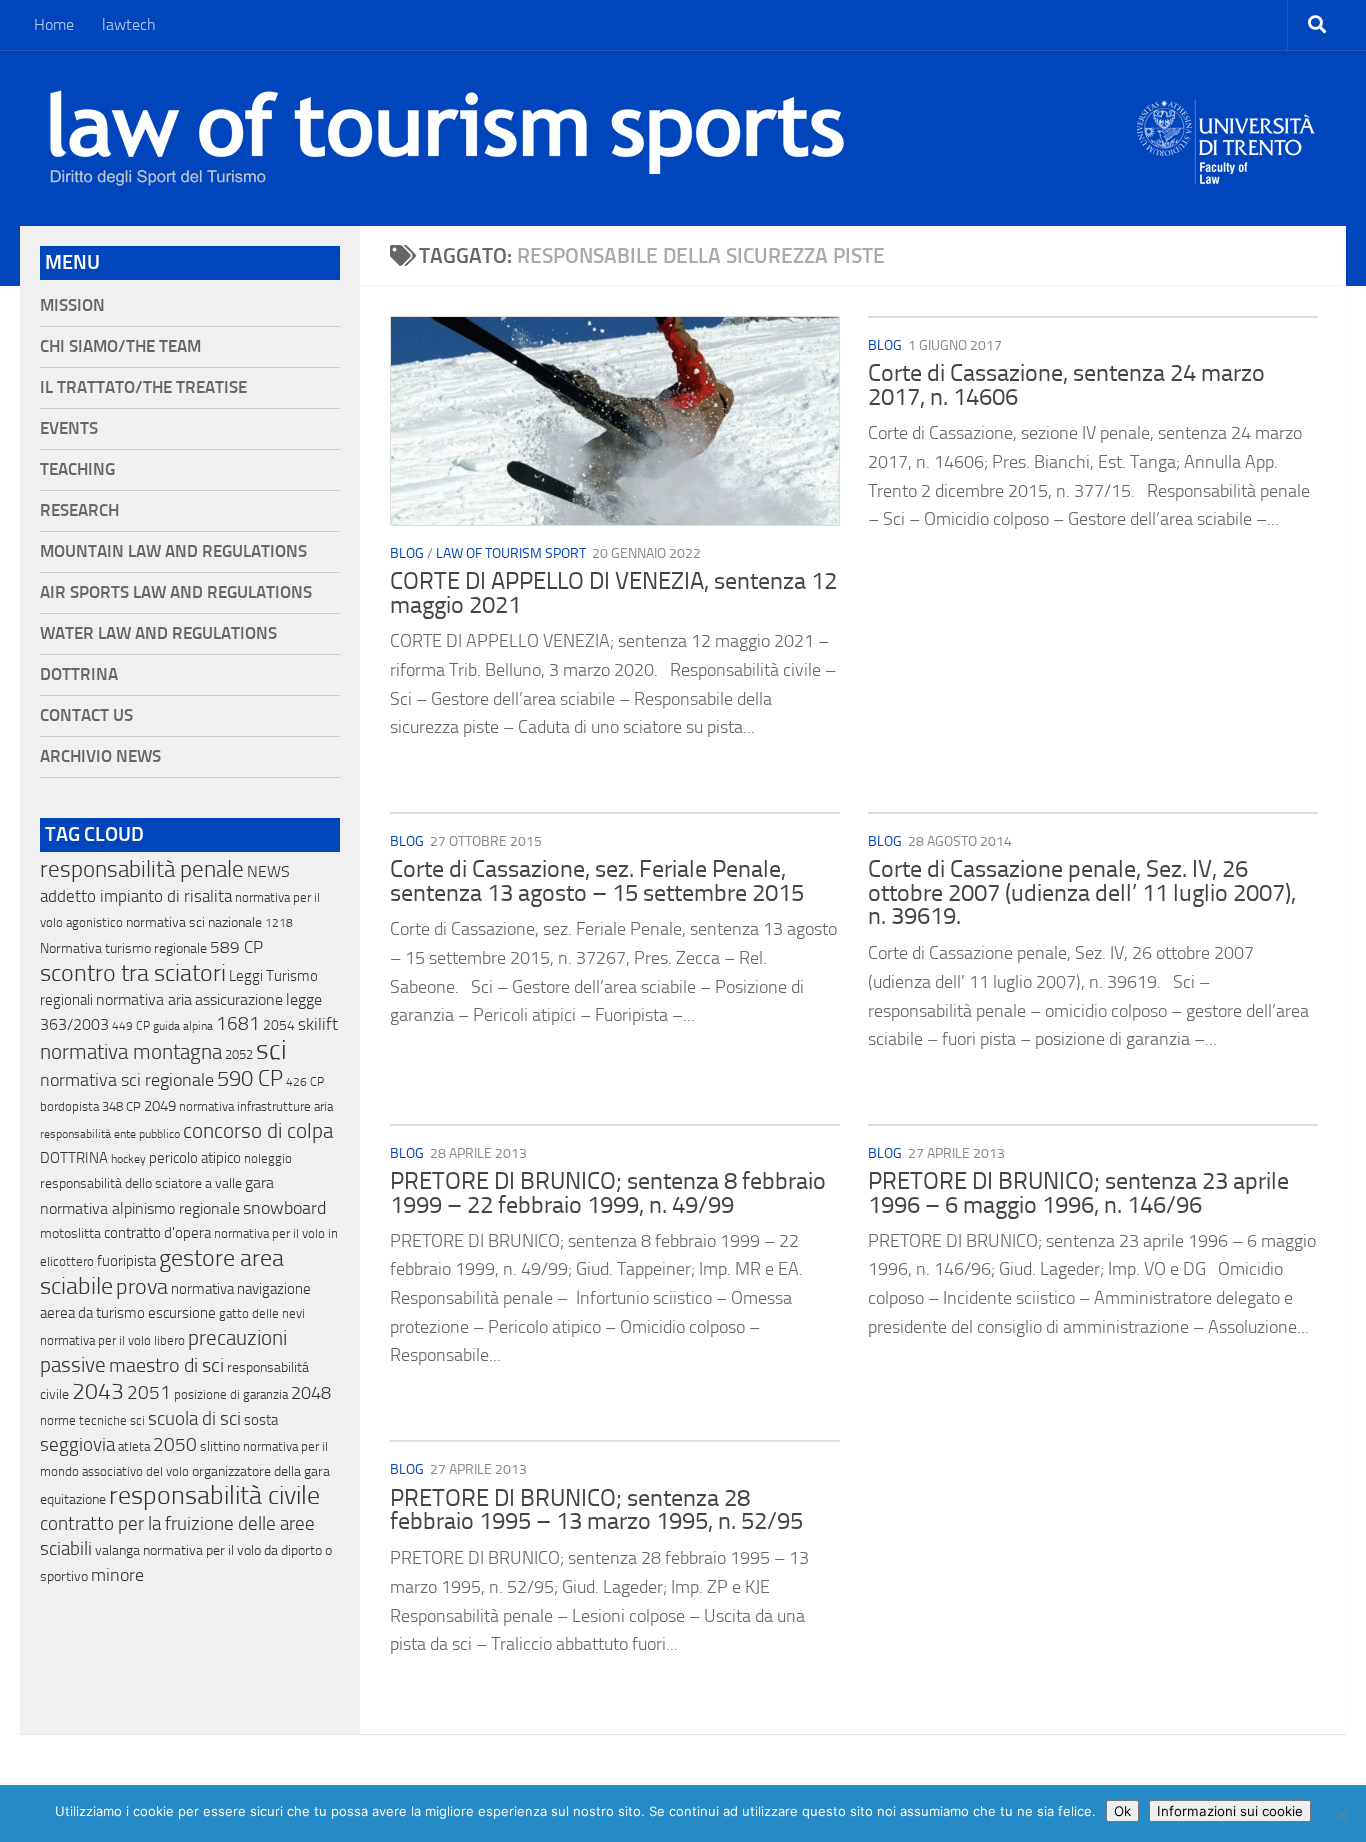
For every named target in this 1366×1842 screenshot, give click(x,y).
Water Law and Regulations (158, 633)
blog (407, 553)
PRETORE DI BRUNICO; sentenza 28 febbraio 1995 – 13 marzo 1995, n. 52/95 (596, 1510)
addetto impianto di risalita (136, 896)
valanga (117, 1550)
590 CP (250, 1079)
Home (54, 24)
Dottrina (79, 674)
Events (69, 428)
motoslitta (70, 1233)
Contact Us (86, 715)
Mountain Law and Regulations (173, 551)
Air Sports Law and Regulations (176, 592)
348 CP (121, 1106)
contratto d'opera (157, 1233)
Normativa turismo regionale (123, 948)
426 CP (305, 1082)
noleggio (268, 1158)
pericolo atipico (195, 1158)
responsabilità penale (142, 869)
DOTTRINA (74, 1158)
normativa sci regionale (127, 1080)
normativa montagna (131, 1052)
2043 (98, 1391)
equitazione (73, 1499)
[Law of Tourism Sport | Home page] (447, 138)
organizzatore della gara (261, 1471)
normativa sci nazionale (194, 922)
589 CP (236, 947)
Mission (72, 305)
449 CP (131, 1026)
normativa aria (144, 999)
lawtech (129, 24)
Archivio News (100, 756)
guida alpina (183, 1026)
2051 (149, 1392)
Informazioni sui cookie (1230, 1811)
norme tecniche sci (92, 1420)
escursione (182, 1313)
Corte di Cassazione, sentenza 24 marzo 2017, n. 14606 (1066, 385)
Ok (1122, 1811)
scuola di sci (194, 1418)
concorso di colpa (258, 1130)
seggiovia (77, 1445)
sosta (261, 1420)
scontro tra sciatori (133, 973)
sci (271, 1050)
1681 (238, 1024)
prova (142, 1287)
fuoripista (126, 1261)
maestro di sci (166, 1365)
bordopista (69, 1106)
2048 (311, 1393)
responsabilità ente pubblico (110, 1134)
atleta (134, 1446)
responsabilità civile (214, 1495)
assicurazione (239, 999)
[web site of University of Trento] (1226, 129)
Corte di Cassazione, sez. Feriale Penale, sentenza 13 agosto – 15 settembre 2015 (597, 881)
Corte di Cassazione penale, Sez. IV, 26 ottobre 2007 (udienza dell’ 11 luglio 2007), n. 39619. (1082, 892)
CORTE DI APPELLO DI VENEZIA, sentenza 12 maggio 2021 (613, 593)
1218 (279, 923)
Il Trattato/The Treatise (143, 387)
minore (117, 1575)
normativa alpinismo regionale (140, 1208)
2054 (279, 1025)
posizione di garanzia (231, 1394)
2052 (239, 1054)
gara (259, 1182)
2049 (160, 1106)
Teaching (77, 469)
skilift (318, 1024)
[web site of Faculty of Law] (1226, 172)
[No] (1341, 1814)
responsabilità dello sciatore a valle (141, 1183)
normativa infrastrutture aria (256, 1106)
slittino (220, 1446)
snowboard (284, 1208)
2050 (175, 1445)
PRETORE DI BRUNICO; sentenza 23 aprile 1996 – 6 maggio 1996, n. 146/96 (1078, 1193)
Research (79, 510)
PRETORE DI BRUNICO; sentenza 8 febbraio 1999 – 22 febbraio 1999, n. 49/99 (608, 1193)
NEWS (268, 871)
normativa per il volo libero (112, 1340)
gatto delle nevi (262, 1313)
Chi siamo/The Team (120, 346)
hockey (128, 1159)
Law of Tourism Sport (511, 553)
